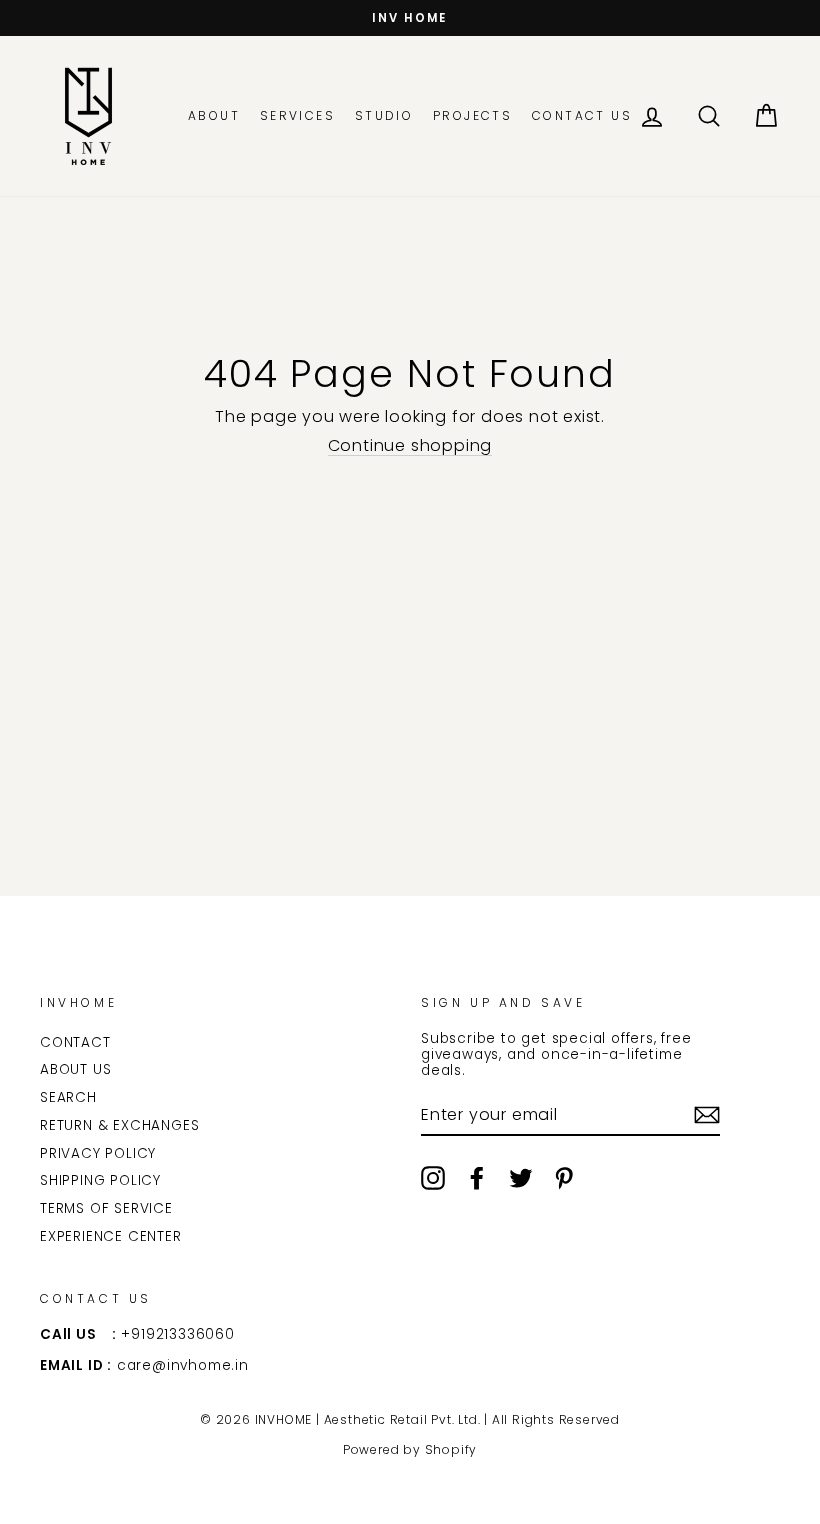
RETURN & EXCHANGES (119, 1125)
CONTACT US (582, 115)
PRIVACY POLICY (98, 1153)
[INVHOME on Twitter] (521, 1178)
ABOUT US (75, 1069)
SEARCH (68, 1097)
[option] (410, 18)
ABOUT (214, 115)
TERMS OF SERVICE (106, 1208)
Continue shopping (410, 446)
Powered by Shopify (410, 1449)
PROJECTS (472, 115)
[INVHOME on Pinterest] (564, 1178)
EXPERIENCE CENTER (111, 1236)
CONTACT (75, 1042)
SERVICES (297, 115)
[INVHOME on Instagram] (433, 1178)
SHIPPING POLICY (100, 1180)
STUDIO (384, 115)
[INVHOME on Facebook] (477, 1178)
